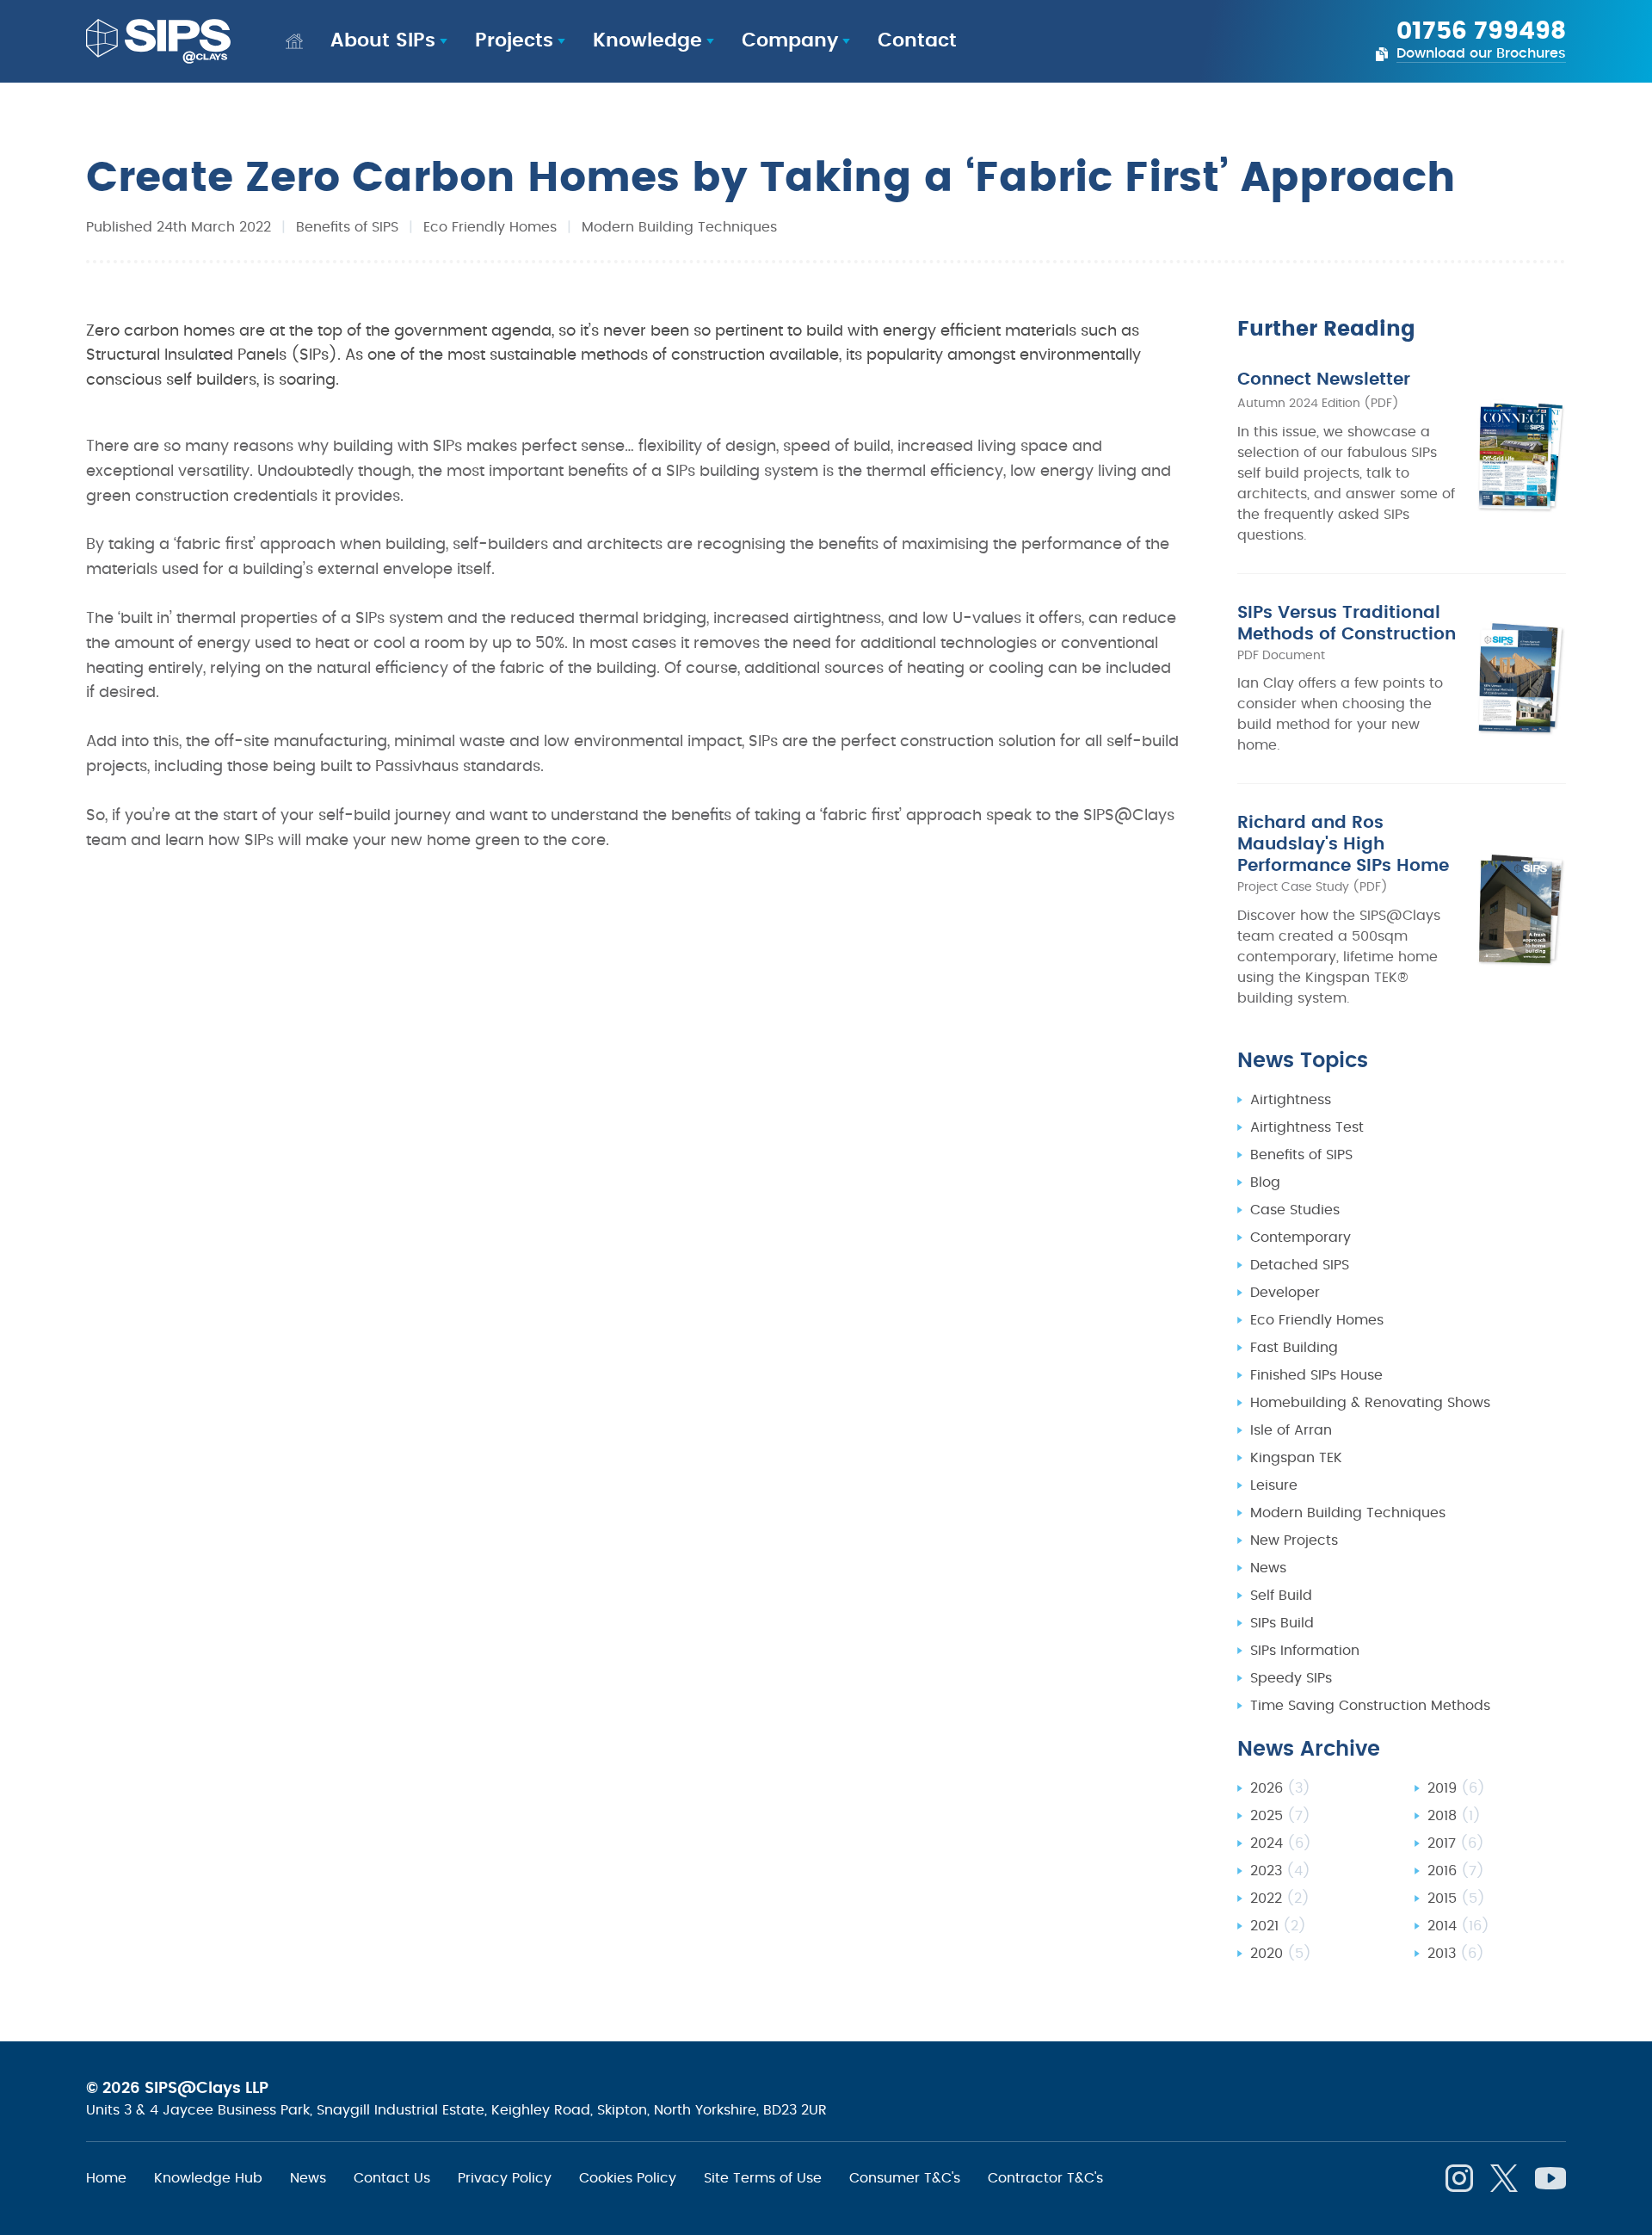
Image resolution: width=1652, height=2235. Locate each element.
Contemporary (1301, 1238)
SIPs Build (1282, 1623)
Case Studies (1295, 1210)
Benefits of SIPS (347, 227)
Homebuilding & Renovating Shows (1370, 1403)
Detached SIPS (1300, 1265)
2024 (1281, 1843)
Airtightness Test (1307, 1127)
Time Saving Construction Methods (1370, 1706)
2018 (1454, 1816)
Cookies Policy (628, 2178)
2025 (1280, 1816)
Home (106, 2178)
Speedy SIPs (1291, 1678)
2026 (1280, 1788)
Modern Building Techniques (679, 227)
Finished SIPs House (1316, 1375)
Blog (1265, 1182)
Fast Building (1294, 1348)
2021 (1278, 1926)
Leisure (1274, 1485)
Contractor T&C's (1045, 2178)
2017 (1456, 1843)
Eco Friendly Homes (490, 227)
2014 (1458, 1926)
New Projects (1294, 1540)
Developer (1285, 1293)
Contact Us (392, 2178)
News (1268, 1568)
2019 (1456, 1788)
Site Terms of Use (763, 2178)
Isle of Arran (1291, 1430)
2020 (1281, 1954)
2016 (1456, 1871)
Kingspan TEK (1296, 1458)
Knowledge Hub (208, 2178)
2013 (1456, 1954)
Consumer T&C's (905, 2178)
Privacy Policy (505, 2178)
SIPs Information (1305, 1651)
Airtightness (1291, 1100)
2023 (1280, 1871)
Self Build (1281, 1596)
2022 (1280, 1899)
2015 (1456, 1899)
